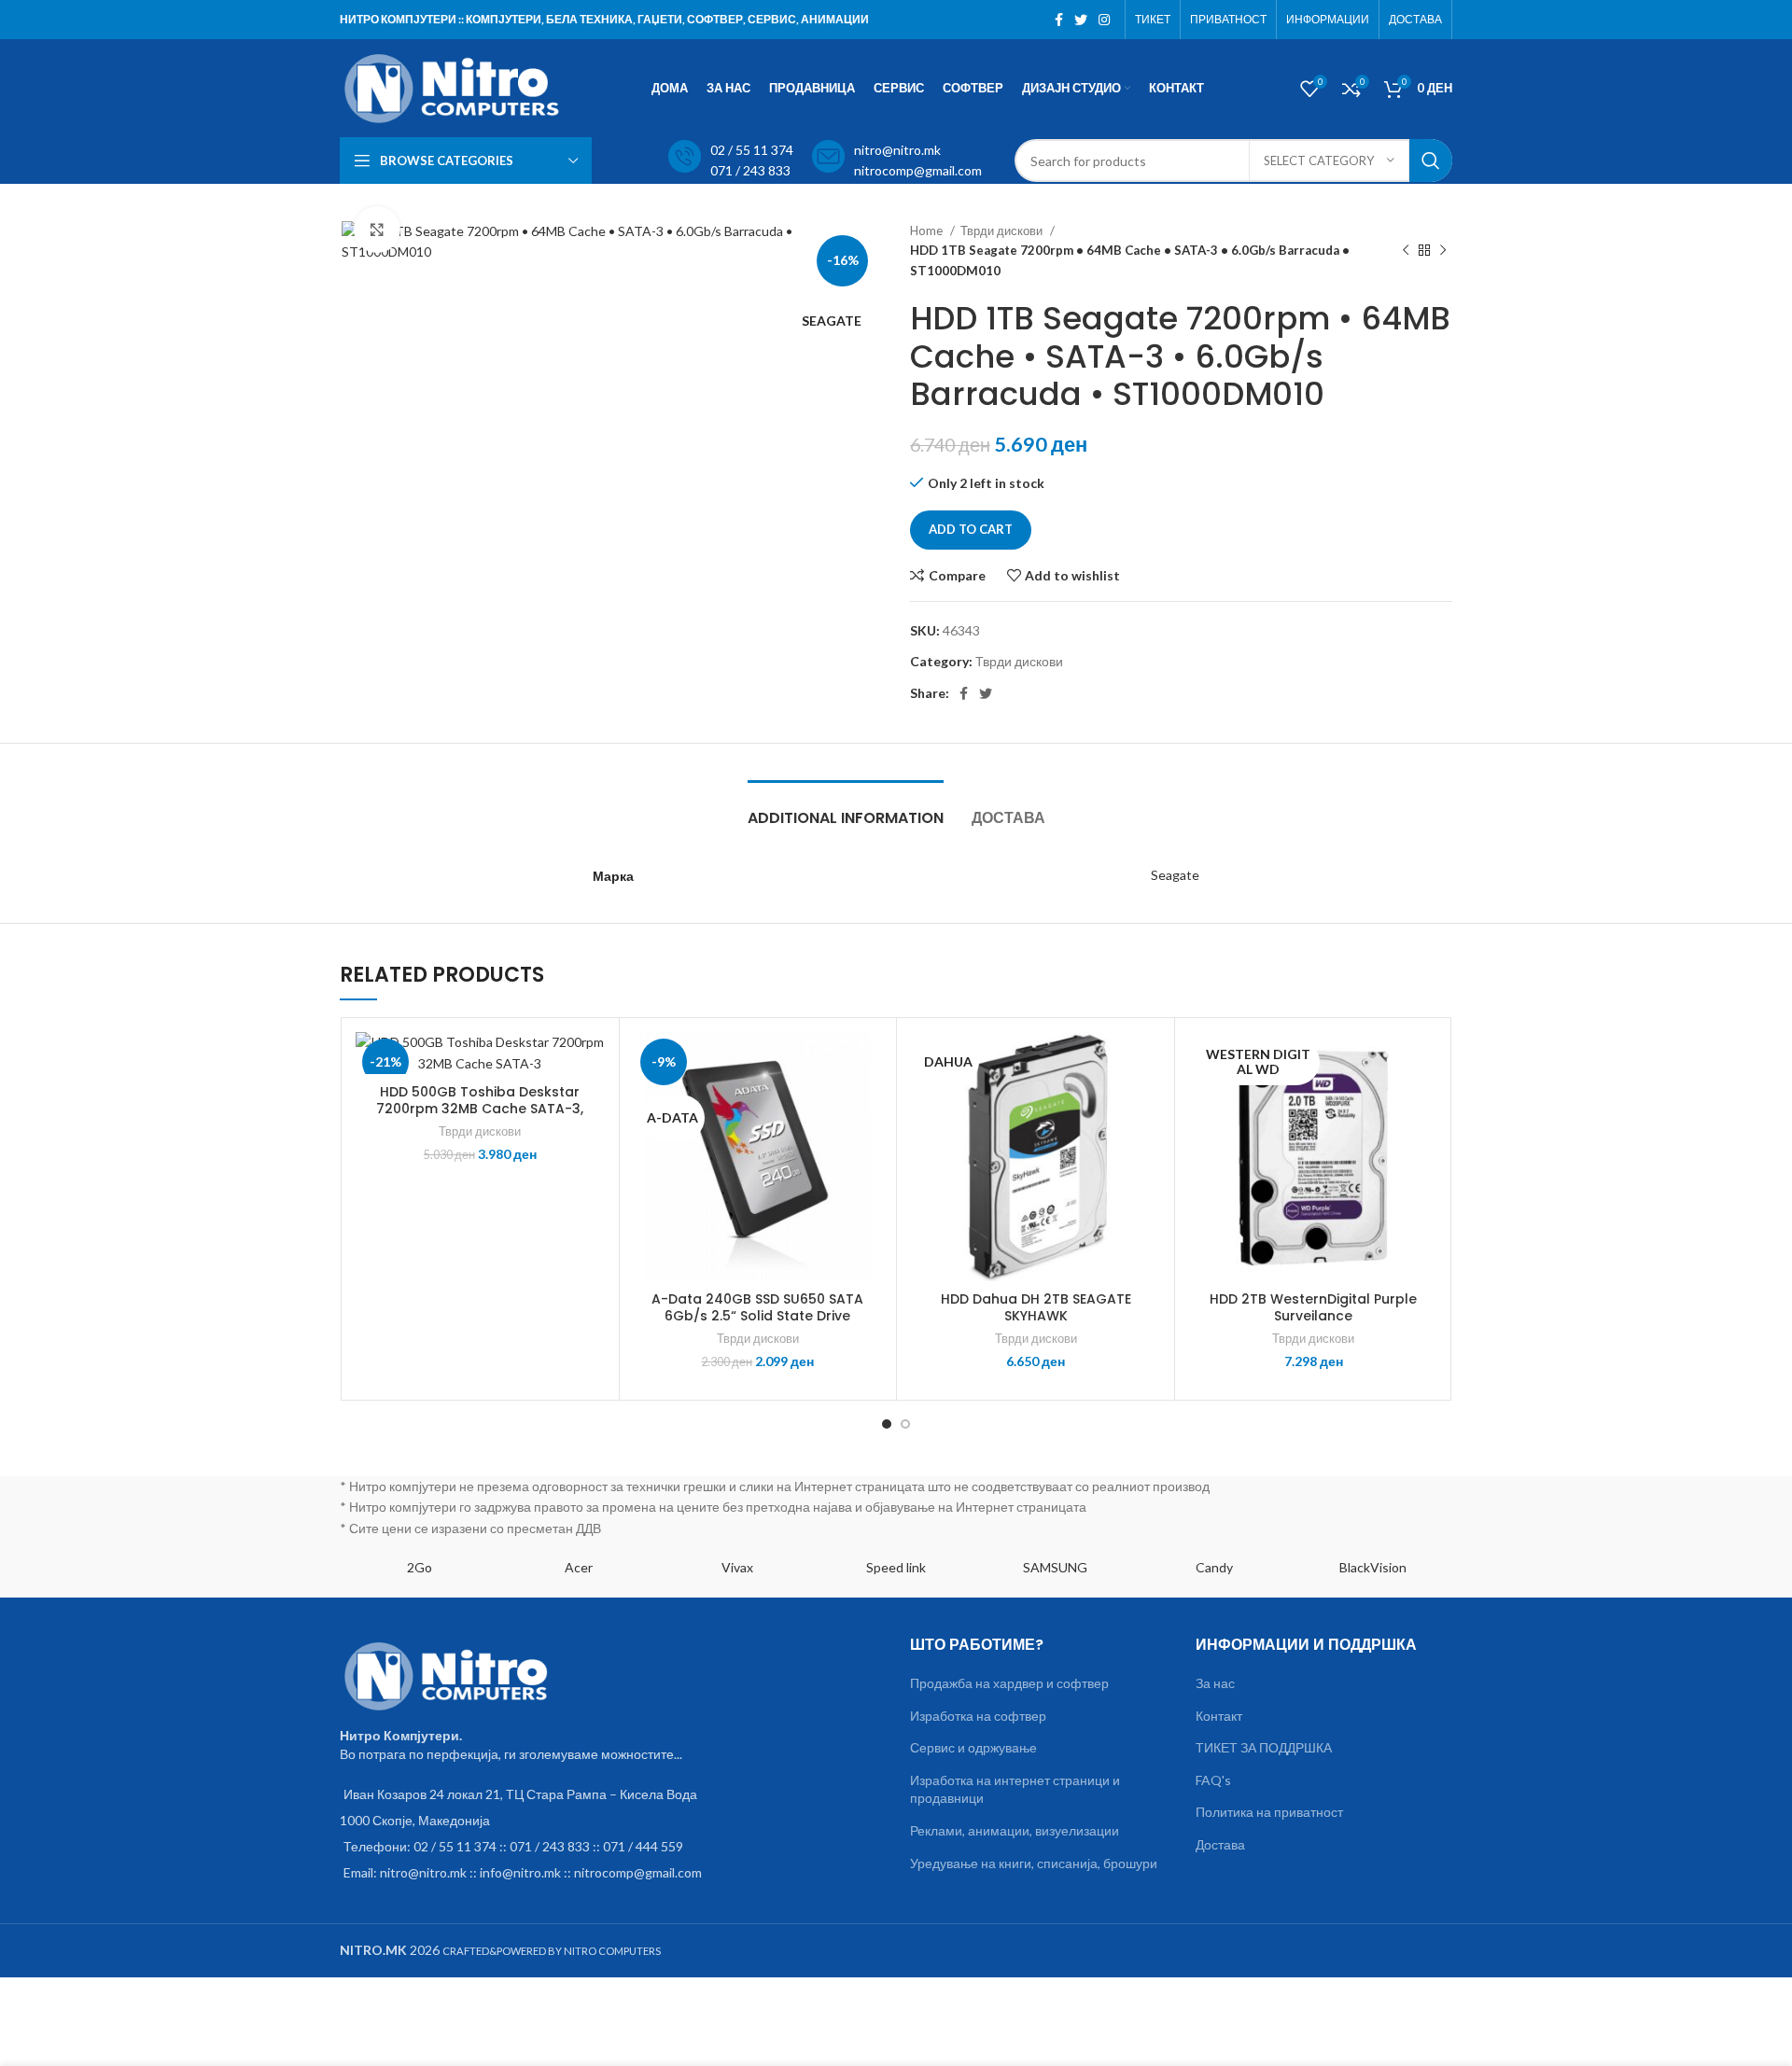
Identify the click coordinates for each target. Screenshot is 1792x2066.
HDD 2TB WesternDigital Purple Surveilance (1313, 1307)
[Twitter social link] (1081, 20)
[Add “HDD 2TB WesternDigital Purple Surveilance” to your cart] (1424, 1104)
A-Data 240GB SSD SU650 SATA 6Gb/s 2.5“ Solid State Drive (757, 1307)
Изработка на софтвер (978, 1716)
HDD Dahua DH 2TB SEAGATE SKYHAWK (1036, 1307)
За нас (1215, 1683)
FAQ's (1213, 1780)
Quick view (591, 1146)
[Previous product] (1406, 251)
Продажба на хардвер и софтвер (1009, 1683)
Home (928, 230)
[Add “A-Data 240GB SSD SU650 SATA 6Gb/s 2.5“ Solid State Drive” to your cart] (868, 1104)
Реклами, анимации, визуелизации (1015, 1830)
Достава (1220, 1844)
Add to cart (971, 529)
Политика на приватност (1269, 1812)
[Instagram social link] (1104, 20)
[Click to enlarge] (377, 230)
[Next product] (1443, 251)
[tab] (846, 809)
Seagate (1175, 875)
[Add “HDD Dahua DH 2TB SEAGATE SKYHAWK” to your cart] (1146, 1104)
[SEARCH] (1431, 161)
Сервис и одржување (973, 1747)
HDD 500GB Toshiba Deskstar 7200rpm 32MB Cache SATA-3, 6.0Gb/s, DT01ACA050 (480, 1109)
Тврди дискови (1003, 230)
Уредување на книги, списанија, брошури (1034, 1863)
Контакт (1219, 1716)
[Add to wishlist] (591, 1062)
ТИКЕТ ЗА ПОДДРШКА (1264, 1747)
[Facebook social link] (1059, 20)
